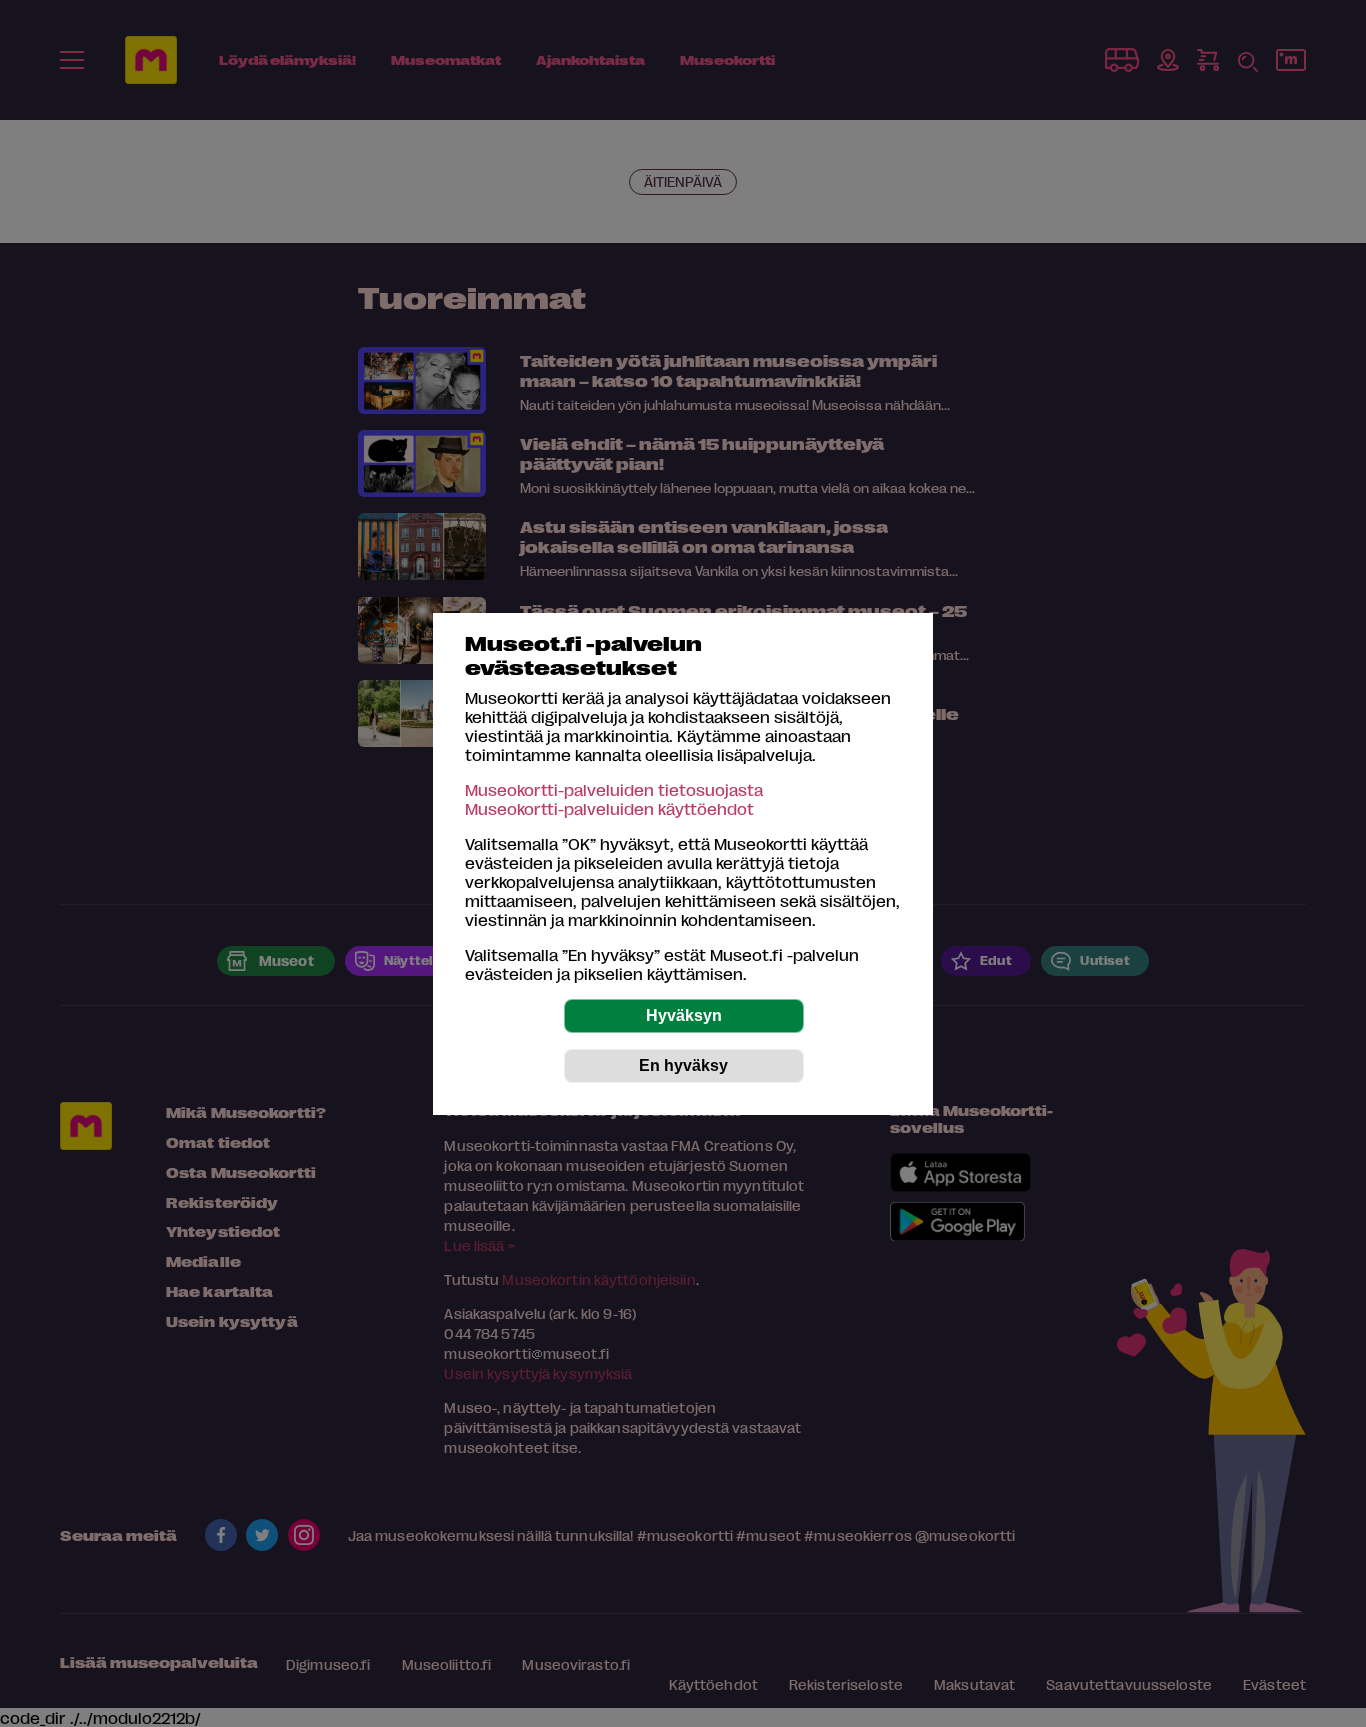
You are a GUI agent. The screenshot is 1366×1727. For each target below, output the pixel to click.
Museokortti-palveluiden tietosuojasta (614, 789)
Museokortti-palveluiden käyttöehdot (609, 808)
